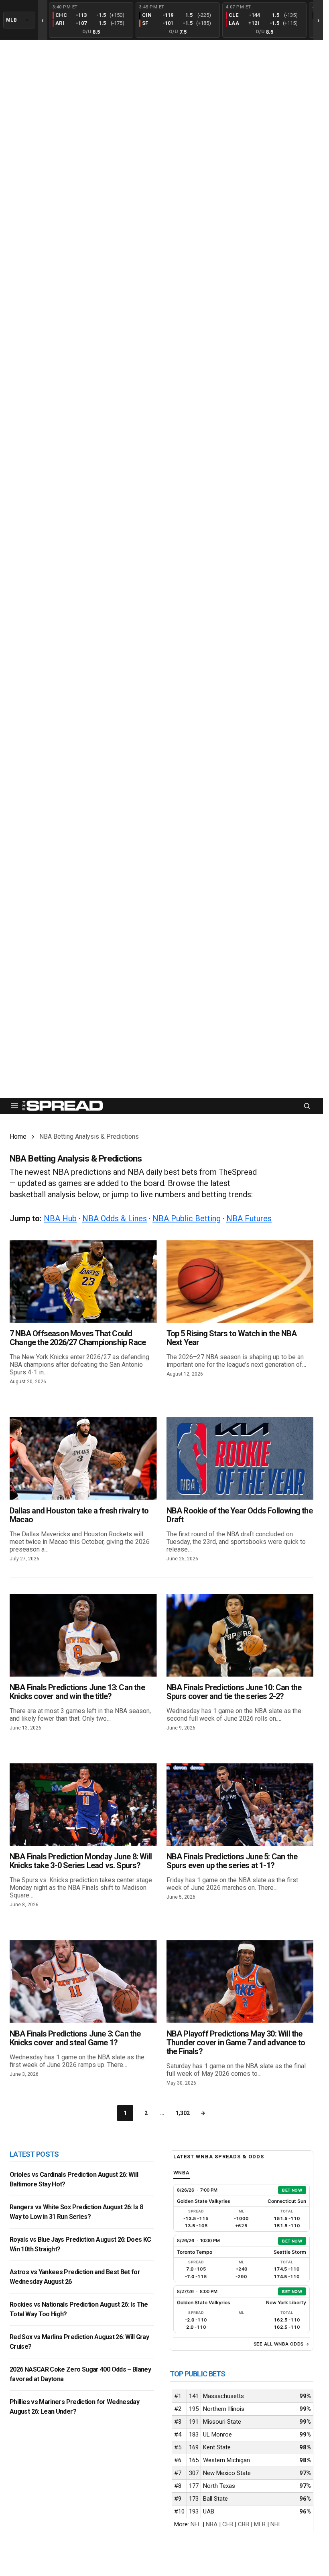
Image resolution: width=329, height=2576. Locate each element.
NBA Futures (249, 1218)
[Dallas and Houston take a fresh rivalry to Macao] (83, 1459)
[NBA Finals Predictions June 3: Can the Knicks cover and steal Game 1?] (83, 1982)
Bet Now (292, 2190)
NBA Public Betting (187, 1218)
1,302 (183, 2113)
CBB (244, 2524)
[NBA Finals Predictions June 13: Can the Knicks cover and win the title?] (83, 1635)
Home (18, 1136)
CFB (228, 2524)
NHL (276, 2524)
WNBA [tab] (182, 2173)
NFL (196, 2524)
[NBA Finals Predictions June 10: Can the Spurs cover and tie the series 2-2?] (240, 1635)
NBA (212, 2524)
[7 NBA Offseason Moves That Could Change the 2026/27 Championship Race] (83, 1281)
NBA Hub (60, 1218)
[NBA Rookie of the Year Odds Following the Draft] (240, 1459)
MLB (260, 2524)
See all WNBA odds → (282, 2344)
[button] (14, 1106)
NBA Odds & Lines (115, 1218)
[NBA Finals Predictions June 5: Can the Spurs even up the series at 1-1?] (240, 1804)
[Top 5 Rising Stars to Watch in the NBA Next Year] (240, 1281)
